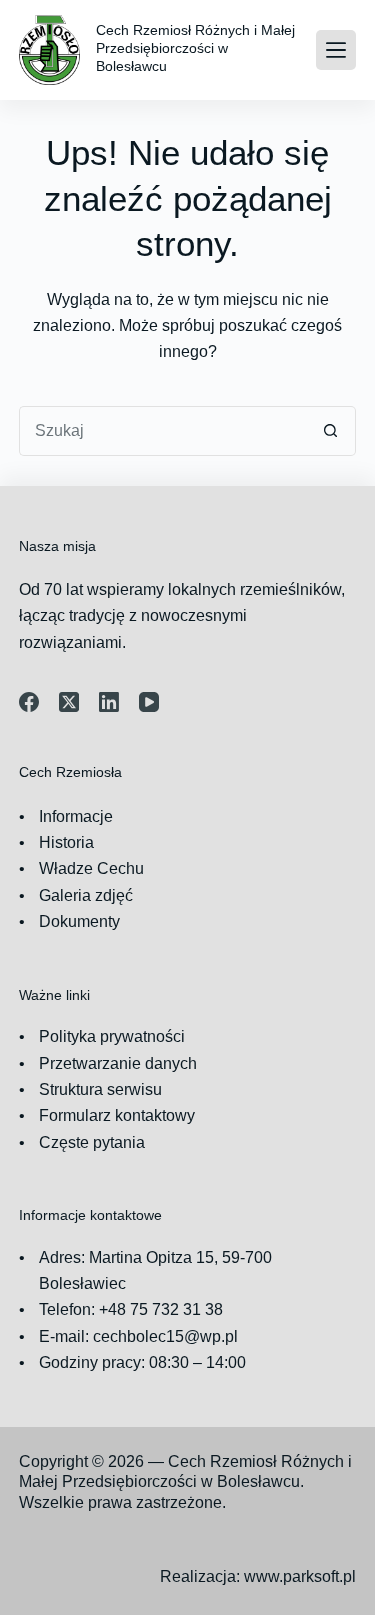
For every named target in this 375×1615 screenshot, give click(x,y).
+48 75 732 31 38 (161, 1309)
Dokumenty (79, 921)
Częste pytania (92, 1142)
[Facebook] (29, 702)
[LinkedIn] (109, 702)
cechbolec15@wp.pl (165, 1336)
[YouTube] (149, 702)
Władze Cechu (91, 868)
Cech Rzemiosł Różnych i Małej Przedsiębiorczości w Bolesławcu (195, 48)
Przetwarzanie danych (118, 1063)
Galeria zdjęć (86, 895)
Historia (66, 842)
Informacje (76, 816)
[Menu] (336, 50)
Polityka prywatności (112, 1036)
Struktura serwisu (100, 1089)
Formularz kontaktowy (117, 1115)
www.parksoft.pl (300, 1576)
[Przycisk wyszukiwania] (331, 431)
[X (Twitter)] (69, 702)
